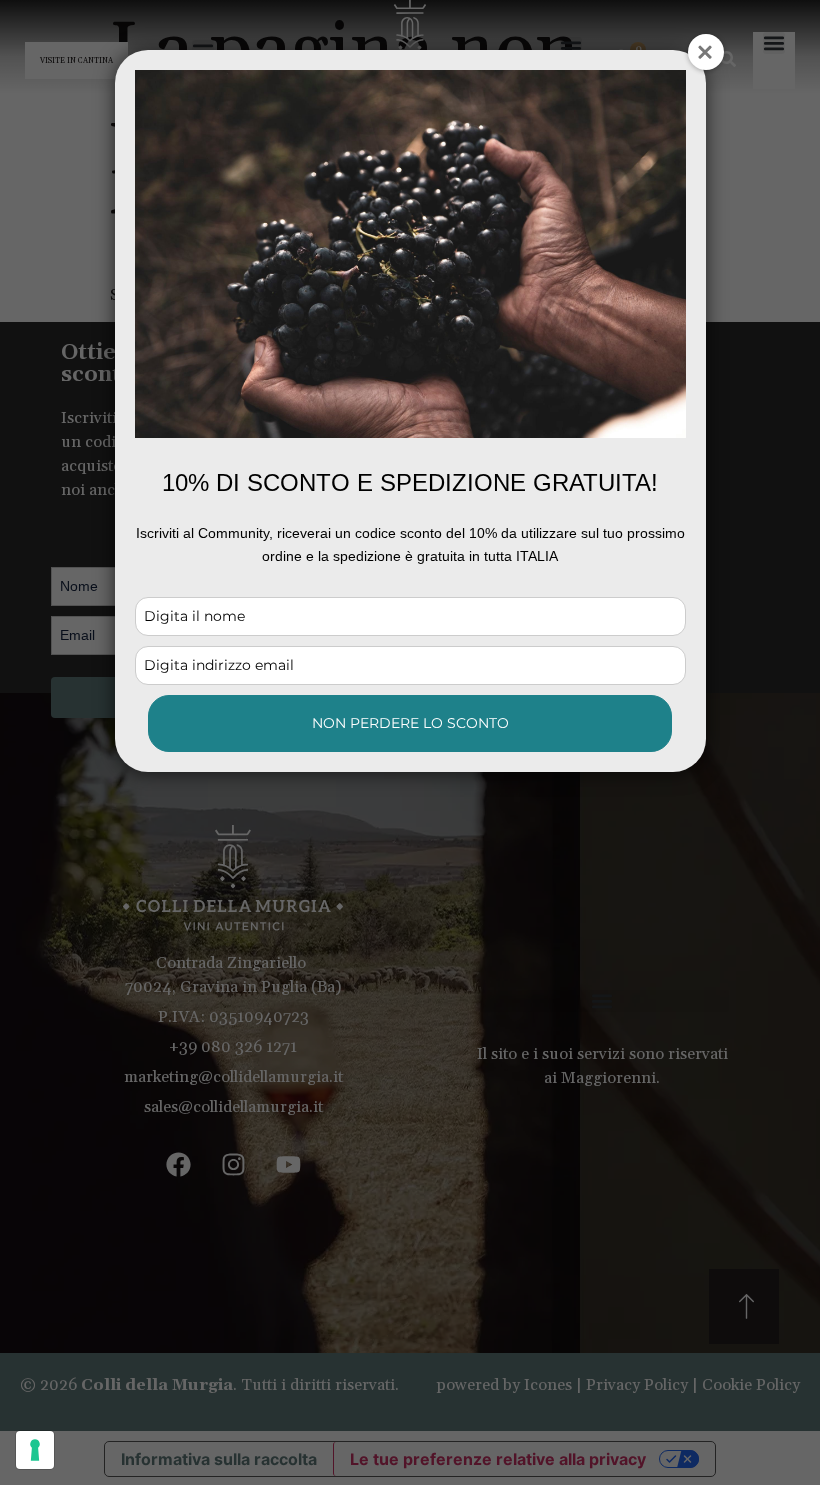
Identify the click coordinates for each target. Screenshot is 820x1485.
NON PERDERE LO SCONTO (410, 723)
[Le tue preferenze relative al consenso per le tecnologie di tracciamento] (35, 1450)
